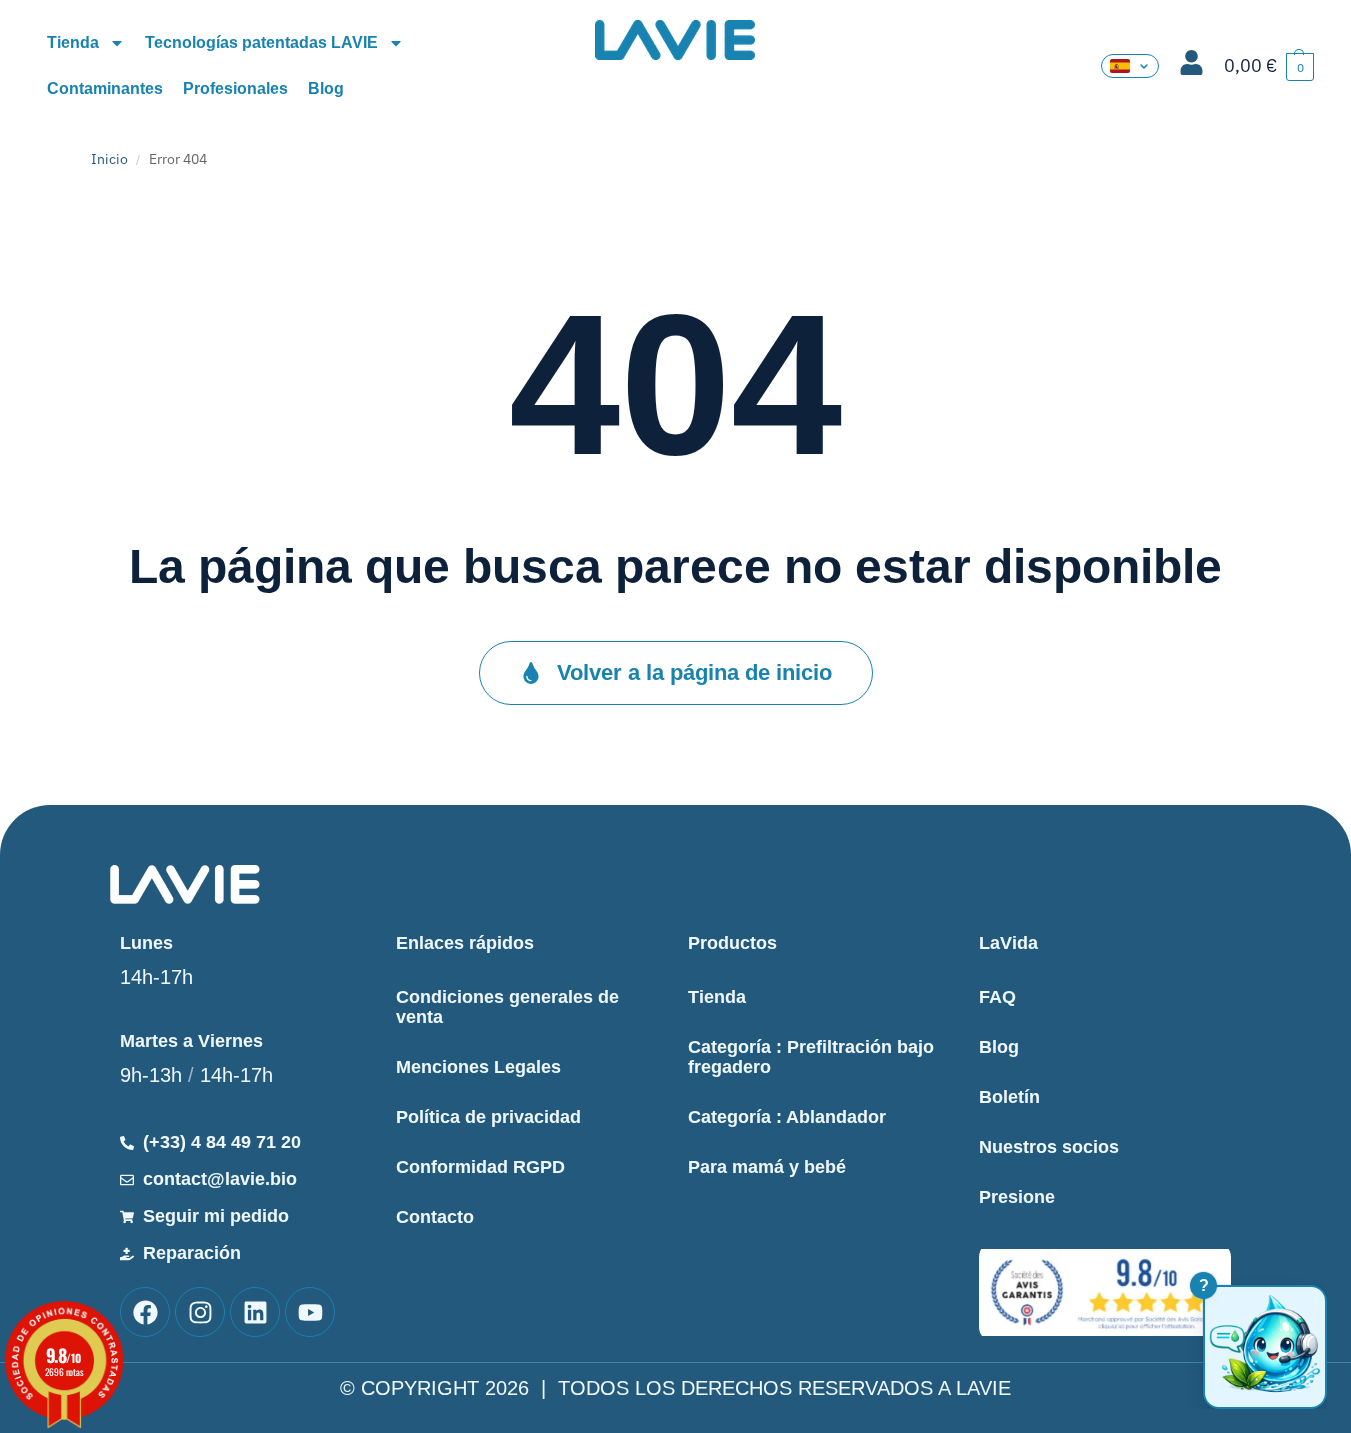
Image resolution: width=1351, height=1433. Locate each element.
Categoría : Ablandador (787, 1117)
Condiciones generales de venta (507, 1007)
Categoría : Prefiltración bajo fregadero (811, 1057)
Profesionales (235, 88)
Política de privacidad (488, 1117)
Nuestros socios (1049, 1147)
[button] (1269, 66)
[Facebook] (145, 1312)
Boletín (1009, 1097)
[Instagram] (200, 1312)
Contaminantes (105, 88)
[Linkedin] (255, 1312)
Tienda (73, 42)
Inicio (109, 159)
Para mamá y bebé (767, 1167)
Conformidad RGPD (480, 1167)
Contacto (435, 1217)
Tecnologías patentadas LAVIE (261, 42)
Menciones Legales (478, 1067)
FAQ (997, 997)
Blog (326, 88)
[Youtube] (310, 1312)
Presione (1017, 1197)
